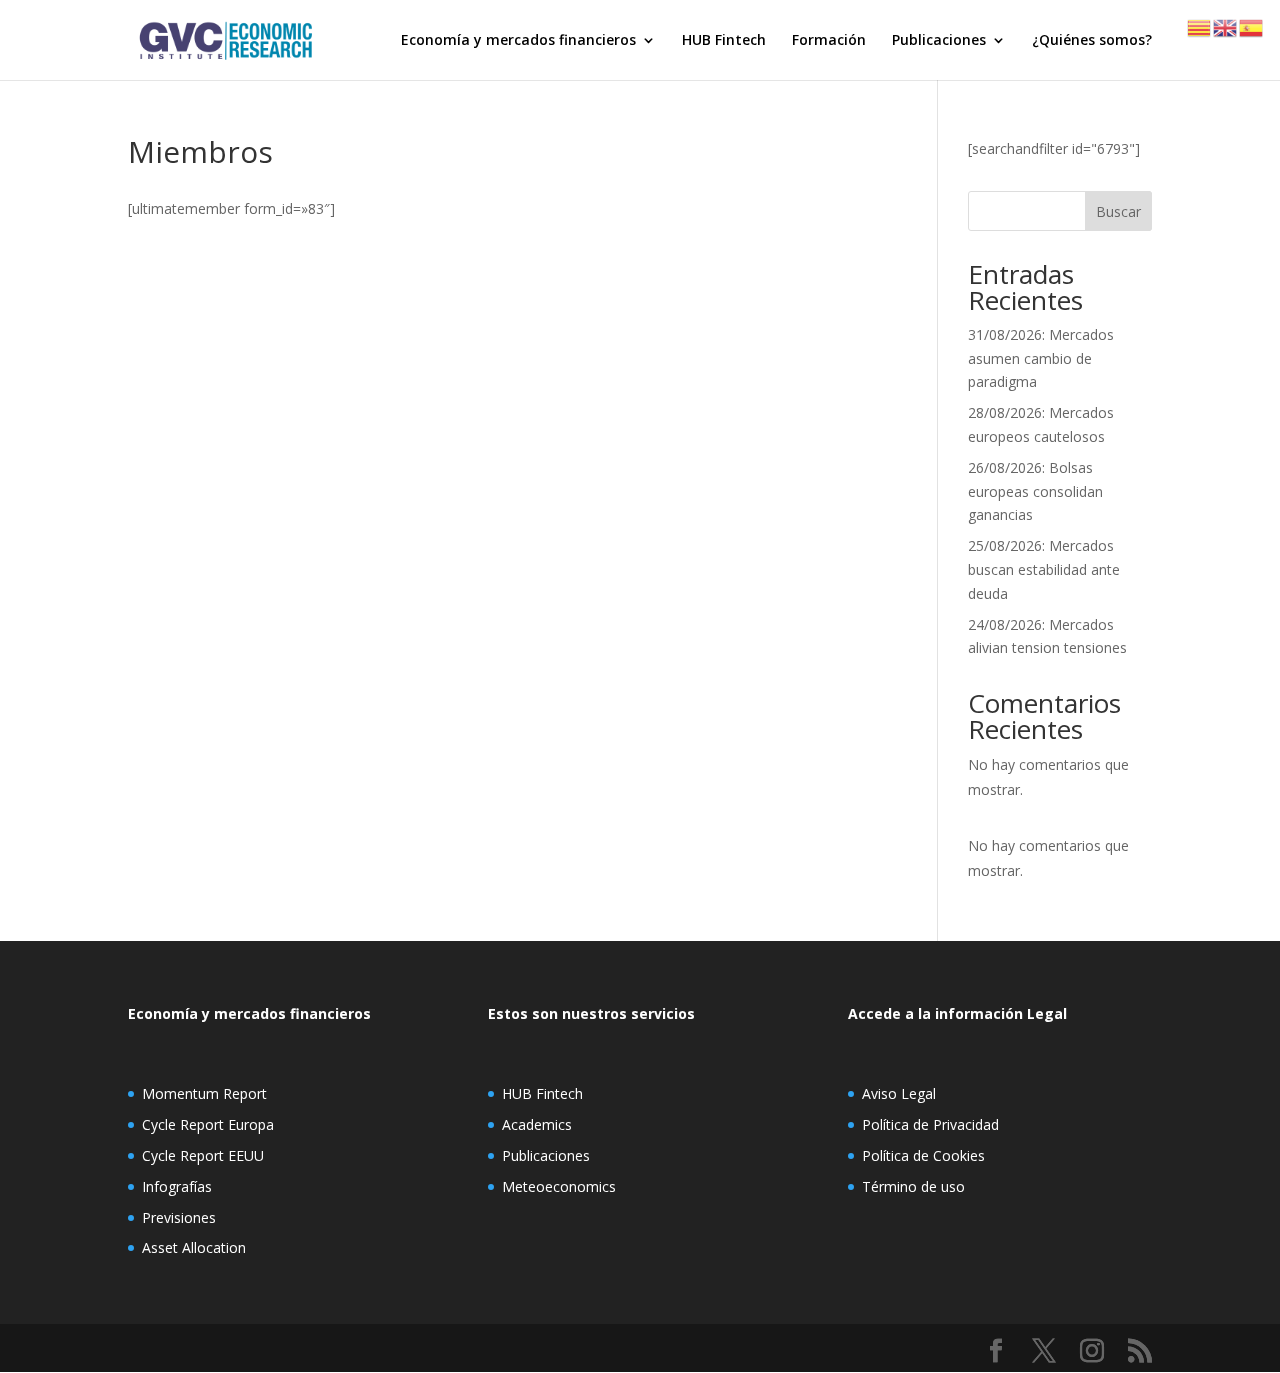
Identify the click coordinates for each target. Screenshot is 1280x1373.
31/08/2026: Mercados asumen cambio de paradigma (1041, 358)
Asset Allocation (194, 1247)
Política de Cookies (923, 1155)
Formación (829, 41)
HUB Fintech (724, 41)
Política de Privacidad (930, 1124)
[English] (1226, 26)
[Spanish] (1252, 26)
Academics (537, 1124)
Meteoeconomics (559, 1186)
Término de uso (913, 1186)
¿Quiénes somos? (1092, 41)
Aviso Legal (899, 1093)
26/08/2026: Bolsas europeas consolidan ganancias (1035, 491)
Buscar (1118, 211)
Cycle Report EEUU (203, 1155)
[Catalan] (1200, 26)
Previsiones (179, 1217)
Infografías (177, 1186)
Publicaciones (939, 41)
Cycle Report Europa (208, 1124)
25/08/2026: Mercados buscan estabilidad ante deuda (1044, 569)
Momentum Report (204, 1093)
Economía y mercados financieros (518, 41)
